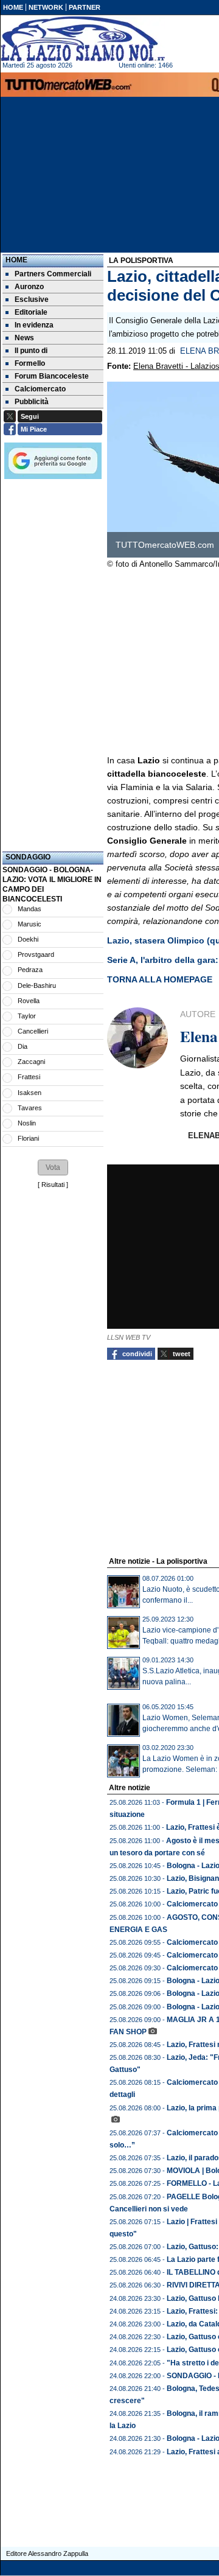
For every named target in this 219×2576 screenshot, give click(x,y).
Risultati (53, 1185)
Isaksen (30, 1093)
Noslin (27, 1123)
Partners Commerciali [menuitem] (53, 274)
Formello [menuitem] (30, 363)
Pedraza (30, 970)
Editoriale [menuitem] (31, 312)
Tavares (30, 1108)
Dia (23, 1046)
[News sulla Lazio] (83, 39)
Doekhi (28, 939)
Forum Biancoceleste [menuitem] (52, 376)
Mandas (30, 909)
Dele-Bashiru (37, 985)
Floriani (28, 1138)
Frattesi (29, 1077)
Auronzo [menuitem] (29, 287)
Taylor (27, 1016)
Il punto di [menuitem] (31, 351)
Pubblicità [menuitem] (32, 402)
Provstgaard (36, 954)
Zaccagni (31, 1062)
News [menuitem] (24, 338)
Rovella (29, 1001)
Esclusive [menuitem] (32, 299)
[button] (53, 1167)
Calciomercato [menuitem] (40, 389)
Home (16, 260)
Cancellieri (33, 1031)
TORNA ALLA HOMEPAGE (160, 979)
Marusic (30, 924)
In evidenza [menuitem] (34, 325)
